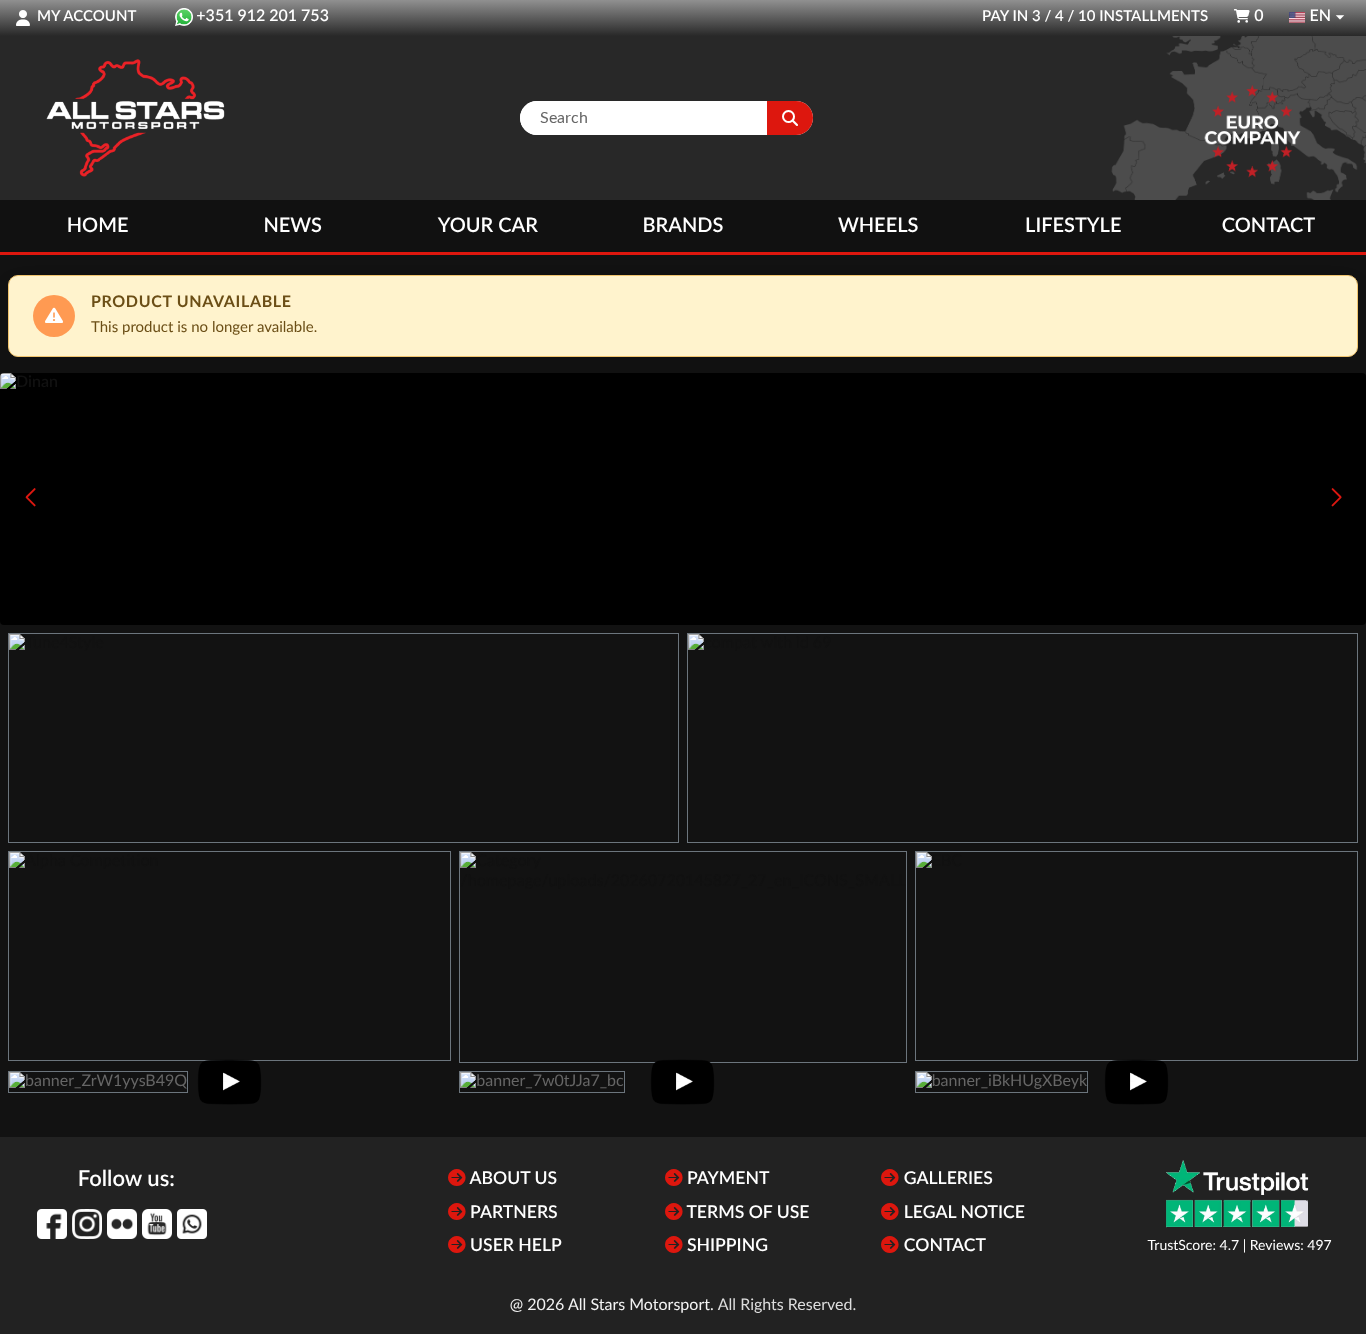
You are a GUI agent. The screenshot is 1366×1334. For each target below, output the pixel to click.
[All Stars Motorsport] (135, 118)
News (292, 226)
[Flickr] (122, 1224)
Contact (1268, 226)
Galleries (945, 1179)
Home (98, 226)
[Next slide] (1336, 497)
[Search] (790, 118)
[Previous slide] (30, 497)
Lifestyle (1073, 226)
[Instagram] (87, 1224)
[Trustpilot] (1237, 1193)
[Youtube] (157, 1224)
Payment (726, 1179)
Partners (512, 1213)
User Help (514, 1246)
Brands (683, 226)
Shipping (725, 1246)
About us (511, 1179)
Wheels (878, 226)
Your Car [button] (488, 226)
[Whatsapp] (192, 1224)
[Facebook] (52, 1224)
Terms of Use (746, 1213)
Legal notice (962, 1213)
